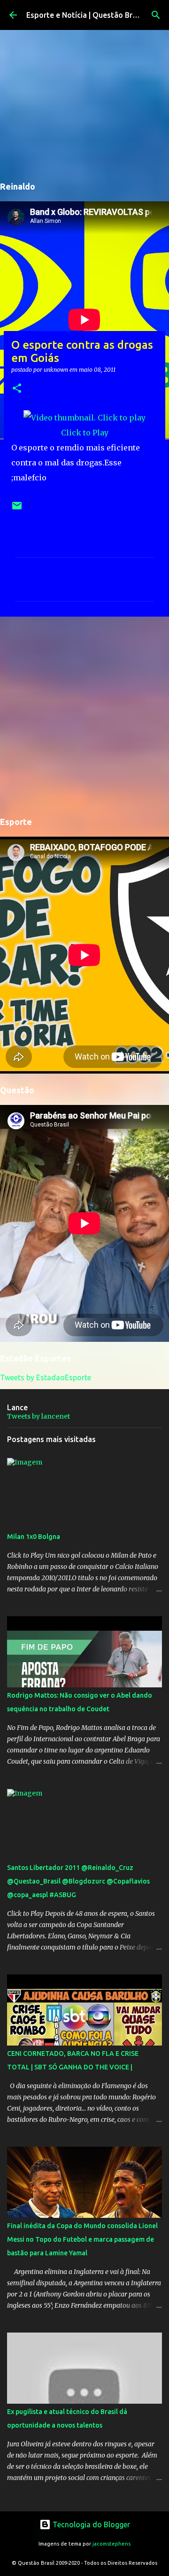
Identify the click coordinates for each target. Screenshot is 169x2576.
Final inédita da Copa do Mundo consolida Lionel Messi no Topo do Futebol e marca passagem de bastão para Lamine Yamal (82, 2239)
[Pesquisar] (156, 15)
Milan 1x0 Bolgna (34, 1537)
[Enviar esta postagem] (17, 509)
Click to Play (85, 433)
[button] (17, 389)
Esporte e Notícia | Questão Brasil (85, 15)
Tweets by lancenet (38, 1416)
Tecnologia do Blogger (90, 2524)
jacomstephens (111, 2544)
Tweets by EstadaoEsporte (46, 1377)
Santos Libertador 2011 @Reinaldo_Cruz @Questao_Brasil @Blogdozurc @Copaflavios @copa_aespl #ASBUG (78, 1881)
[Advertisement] (84, 715)
